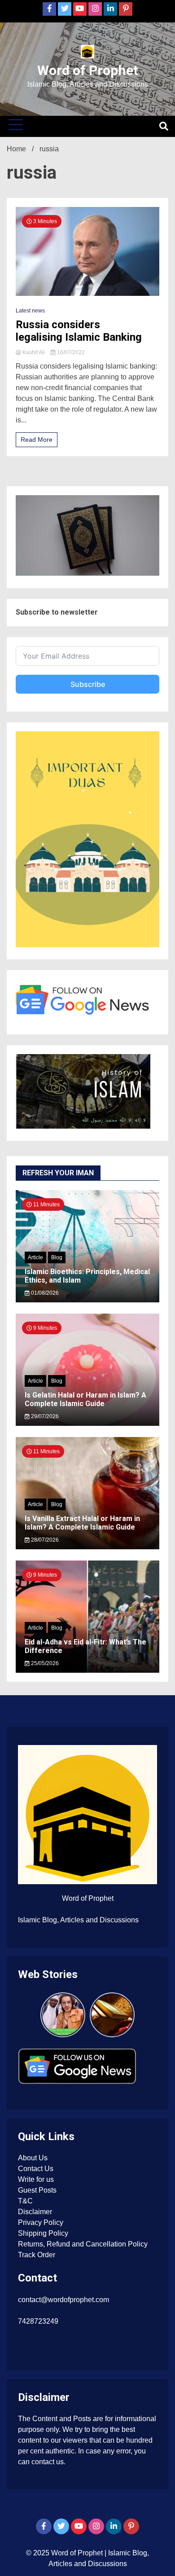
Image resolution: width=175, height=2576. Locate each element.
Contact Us (36, 2169)
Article (35, 1257)
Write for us (36, 2179)
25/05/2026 (44, 1663)
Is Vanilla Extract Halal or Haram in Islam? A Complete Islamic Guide (82, 1523)
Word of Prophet (88, 70)
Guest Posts (37, 2190)
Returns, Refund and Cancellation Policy (83, 2244)
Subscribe (88, 684)
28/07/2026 (44, 1540)
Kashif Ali (34, 352)
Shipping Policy (43, 2233)
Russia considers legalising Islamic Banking (79, 331)
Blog (57, 1257)
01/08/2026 (44, 1293)
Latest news (30, 311)
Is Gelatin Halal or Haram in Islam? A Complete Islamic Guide (85, 1399)
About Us (33, 2158)
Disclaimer (35, 2212)
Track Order (37, 2255)
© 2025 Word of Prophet (65, 2553)
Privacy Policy (41, 2222)
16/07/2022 (70, 352)
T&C (25, 2201)
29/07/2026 (44, 1416)
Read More (37, 440)
